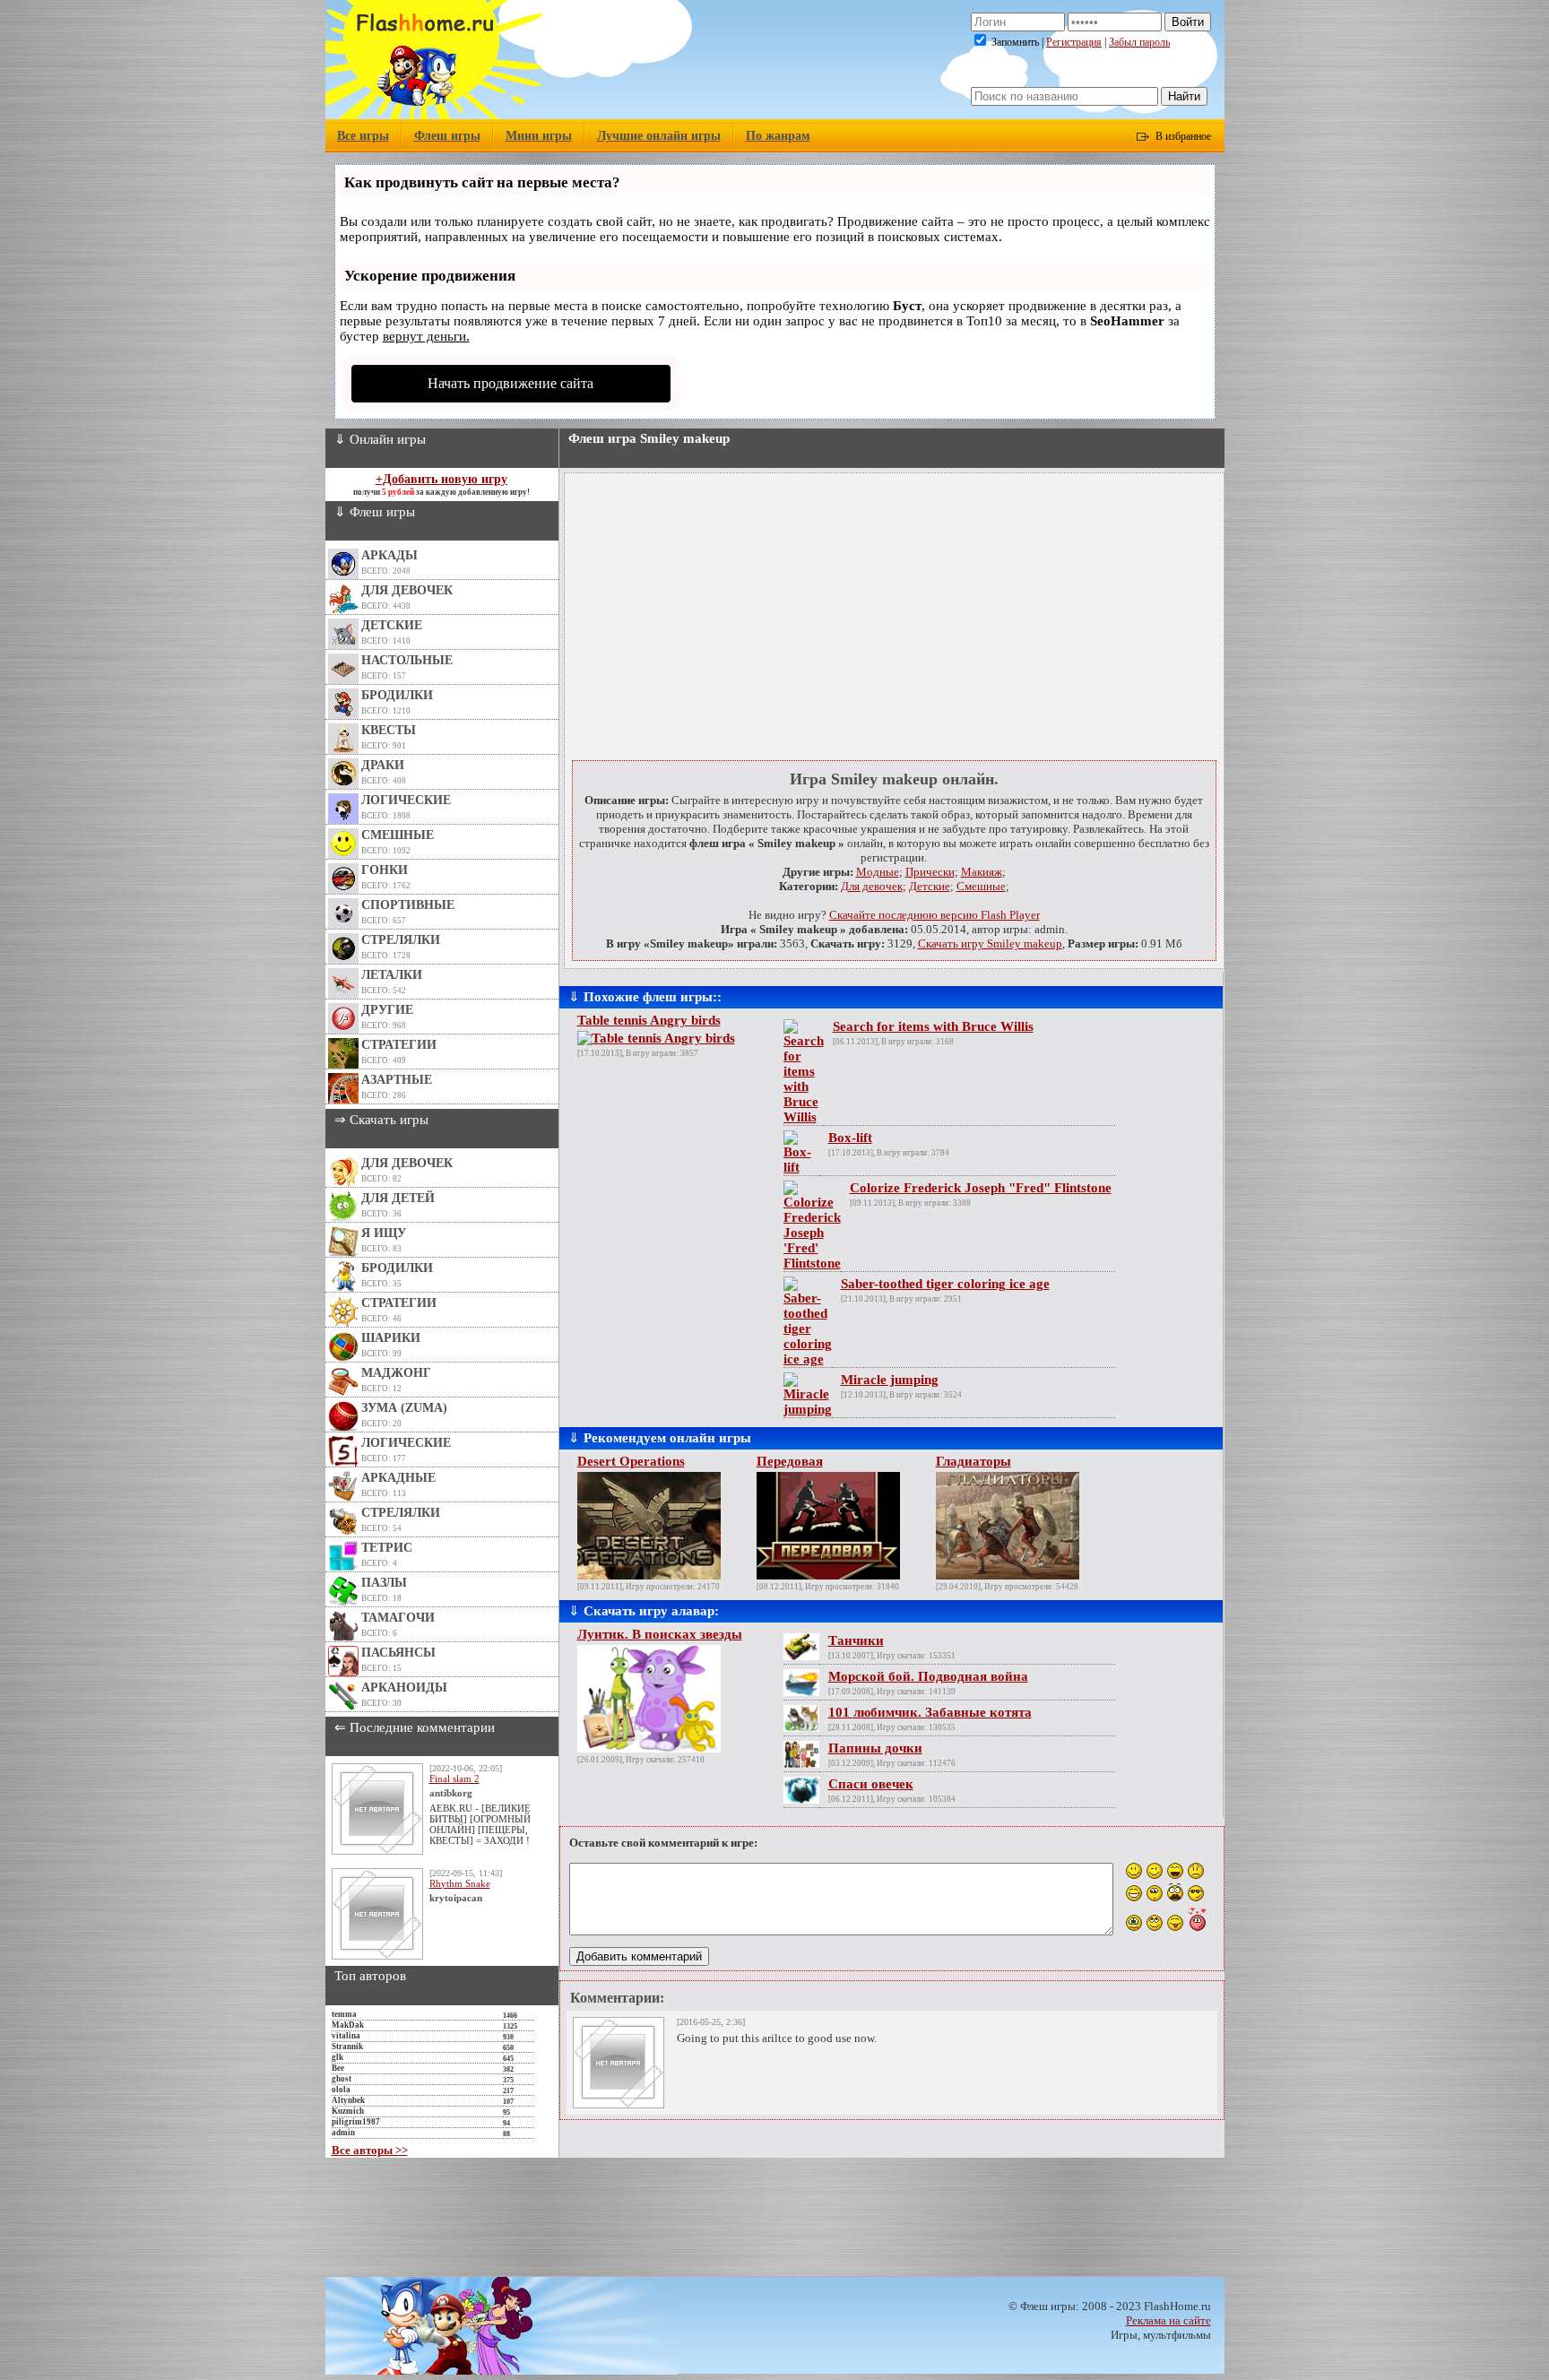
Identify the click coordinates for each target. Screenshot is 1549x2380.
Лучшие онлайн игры (659, 136)
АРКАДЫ (389, 555)
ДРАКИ (383, 765)
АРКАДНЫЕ (398, 1478)
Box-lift (850, 1138)
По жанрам (778, 136)
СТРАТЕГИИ (399, 1045)
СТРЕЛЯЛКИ (401, 940)
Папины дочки (875, 1748)
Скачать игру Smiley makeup (990, 943)
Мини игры (539, 136)
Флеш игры (447, 136)
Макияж (982, 872)
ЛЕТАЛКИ (392, 975)
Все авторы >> (370, 2150)
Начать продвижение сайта (511, 383)
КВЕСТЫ (389, 730)
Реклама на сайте (1168, 2320)
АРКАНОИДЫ (404, 1688)
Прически (930, 872)
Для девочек (872, 886)
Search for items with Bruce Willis (933, 1026)
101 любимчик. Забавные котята (930, 1712)
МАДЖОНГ (396, 1373)
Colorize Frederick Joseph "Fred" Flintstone (981, 1188)
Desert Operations (631, 1461)
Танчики (856, 1640)
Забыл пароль (1139, 42)
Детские (930, 886)
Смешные (981, 886)
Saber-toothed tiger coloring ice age (945, 1284)
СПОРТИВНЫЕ (408, 905)
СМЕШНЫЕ (398, 835)
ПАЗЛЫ (384, 1583)
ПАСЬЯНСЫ (398, 1653)
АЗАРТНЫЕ (397, 1080)
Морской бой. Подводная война (928, 1676)
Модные (878, 872)
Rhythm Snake (460, 1883)
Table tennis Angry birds (649, 1020)
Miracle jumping (890, 1380)
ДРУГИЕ (387, 1010)
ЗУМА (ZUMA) (404, 1408)
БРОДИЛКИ (397, 695)
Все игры (363, 136)
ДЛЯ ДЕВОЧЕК (407, 590)
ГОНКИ (385, 870)
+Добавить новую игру (441, 479)
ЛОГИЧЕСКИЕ (406, 800)
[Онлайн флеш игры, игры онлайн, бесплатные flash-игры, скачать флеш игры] (434, 115)
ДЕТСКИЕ (392, 625)
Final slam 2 (454, 1779)
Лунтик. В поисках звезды (660, 1634)
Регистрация (1074, 42)
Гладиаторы (974, 1461)
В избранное (1183, 136)
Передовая (790, 1461)
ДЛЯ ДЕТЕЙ (398, 1198)
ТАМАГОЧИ (398, 1618)
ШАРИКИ (391, 1338)
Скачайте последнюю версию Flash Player (935, 915)
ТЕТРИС (387, 1548)
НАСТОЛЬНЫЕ (407, 660)
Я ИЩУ (384, 1233)
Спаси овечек (871, 1784)
